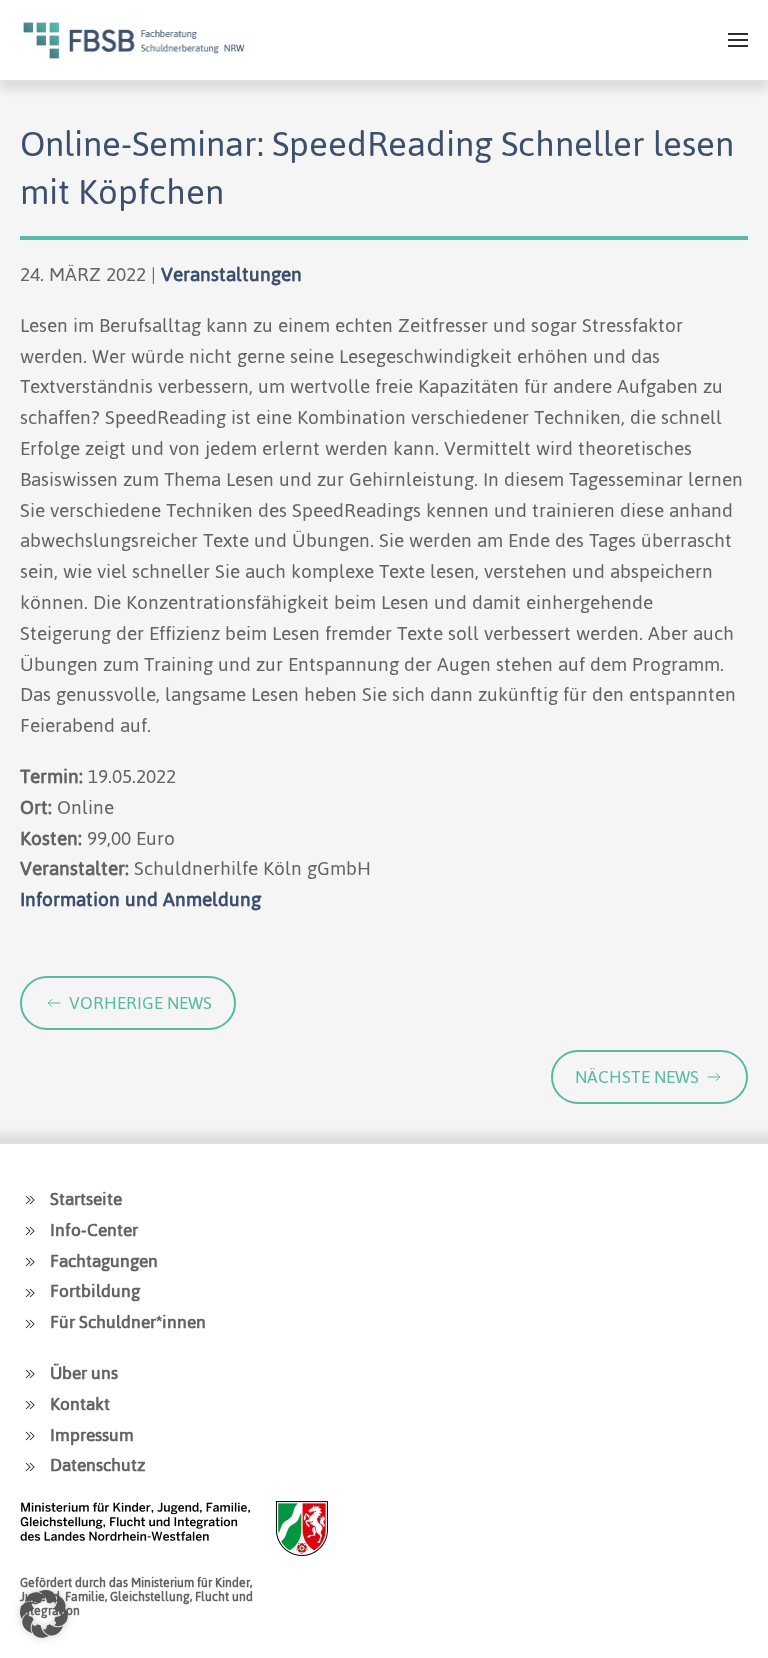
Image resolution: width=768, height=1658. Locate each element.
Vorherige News (140, 1003)
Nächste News (637, 1077)
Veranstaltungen (231, 274)
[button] (738, 40)
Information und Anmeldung (140, 899)
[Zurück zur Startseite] (134, 40)
